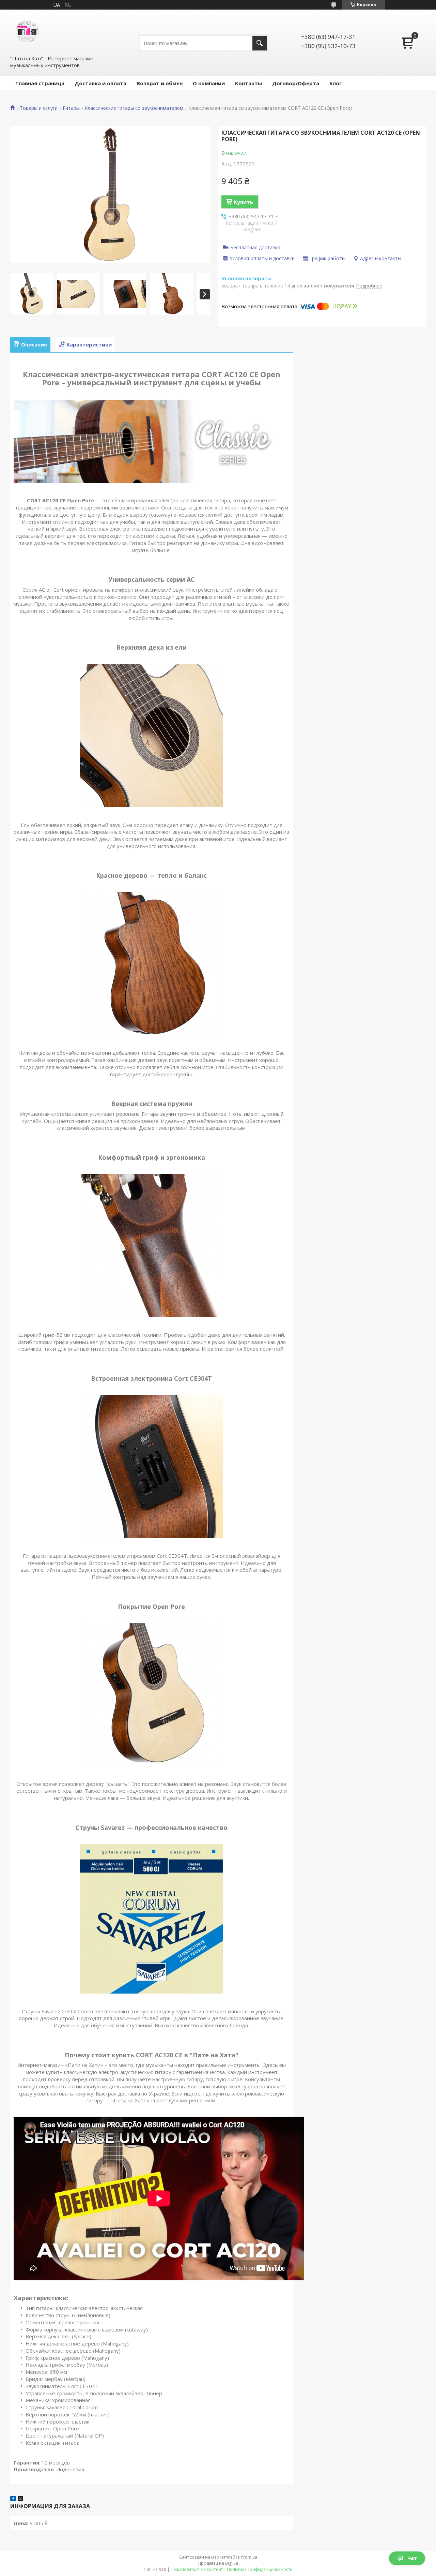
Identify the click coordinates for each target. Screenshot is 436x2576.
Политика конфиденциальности (260, 2569)
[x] (20, 2499)
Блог (336, 83)
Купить (243, 202)
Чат (412, 2558)
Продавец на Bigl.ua (218, 2563)
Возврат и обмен (160, 83)
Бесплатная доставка (255, 247)
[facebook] (13, 2499)
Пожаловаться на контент (197, 2569)
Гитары (71, 108)
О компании (209, 83)
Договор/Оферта (296, 83)
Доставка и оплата (100, 83)
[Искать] (260, 43)
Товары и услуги (39, 108)
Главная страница (40, 83)
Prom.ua (249, 2557)
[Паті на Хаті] (27, 32)
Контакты (248, 83)
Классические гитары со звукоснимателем (134, 108)
